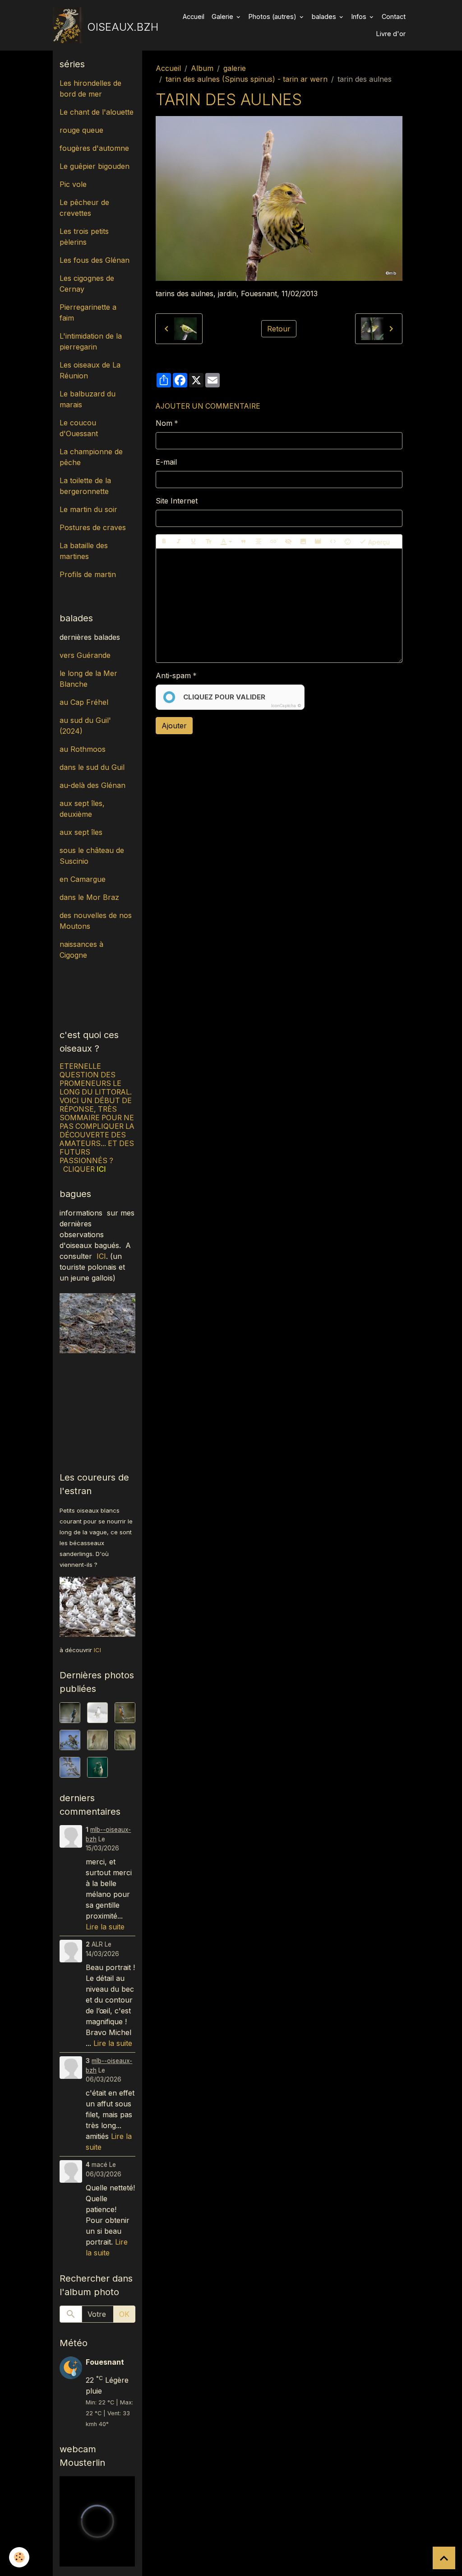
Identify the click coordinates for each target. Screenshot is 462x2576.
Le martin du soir (88, 509)
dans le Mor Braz (89, 897)
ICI (101, 1256)
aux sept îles (81, 832)
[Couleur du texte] (226, 541)
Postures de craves (93, 527)
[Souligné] (194, 541)
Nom (164, 423)
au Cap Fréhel (84, 702)
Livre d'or (391, 34)
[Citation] (244, 541)
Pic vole (74, 184)
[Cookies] (19, 2557)
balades (325, 16)
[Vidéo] (318, 541)
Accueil (194, 16)
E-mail (166, 462)
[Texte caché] (288, 541)
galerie (235, 68)
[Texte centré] (259, 541)
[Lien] (273, 541)
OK (124, 2314)
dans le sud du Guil (92, 767)
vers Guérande (85, 655)
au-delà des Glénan (92, 785)
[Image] (303, 541)
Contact (394, 16)
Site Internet (177, 501)
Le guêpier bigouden (95, 166)
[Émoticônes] (348, 541)
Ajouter (174, 726)
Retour (279, 329)
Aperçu (378, 542)
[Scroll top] (444, 2558)
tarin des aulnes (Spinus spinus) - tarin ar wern (247, 79)
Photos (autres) (273, 16)
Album (202, 68)
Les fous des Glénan (95, 260)
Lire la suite (105, 1927)
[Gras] (164, 541)
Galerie (223, 16)
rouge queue (81, 130)
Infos (360, 16)
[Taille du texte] (208, 541)
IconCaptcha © (286, 706)
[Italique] (179, 541)
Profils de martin (88, 574)
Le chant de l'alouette (97, 112)
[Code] (333, 541)
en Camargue (84, 879)
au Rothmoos (83, 749)
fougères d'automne (94, 148)
